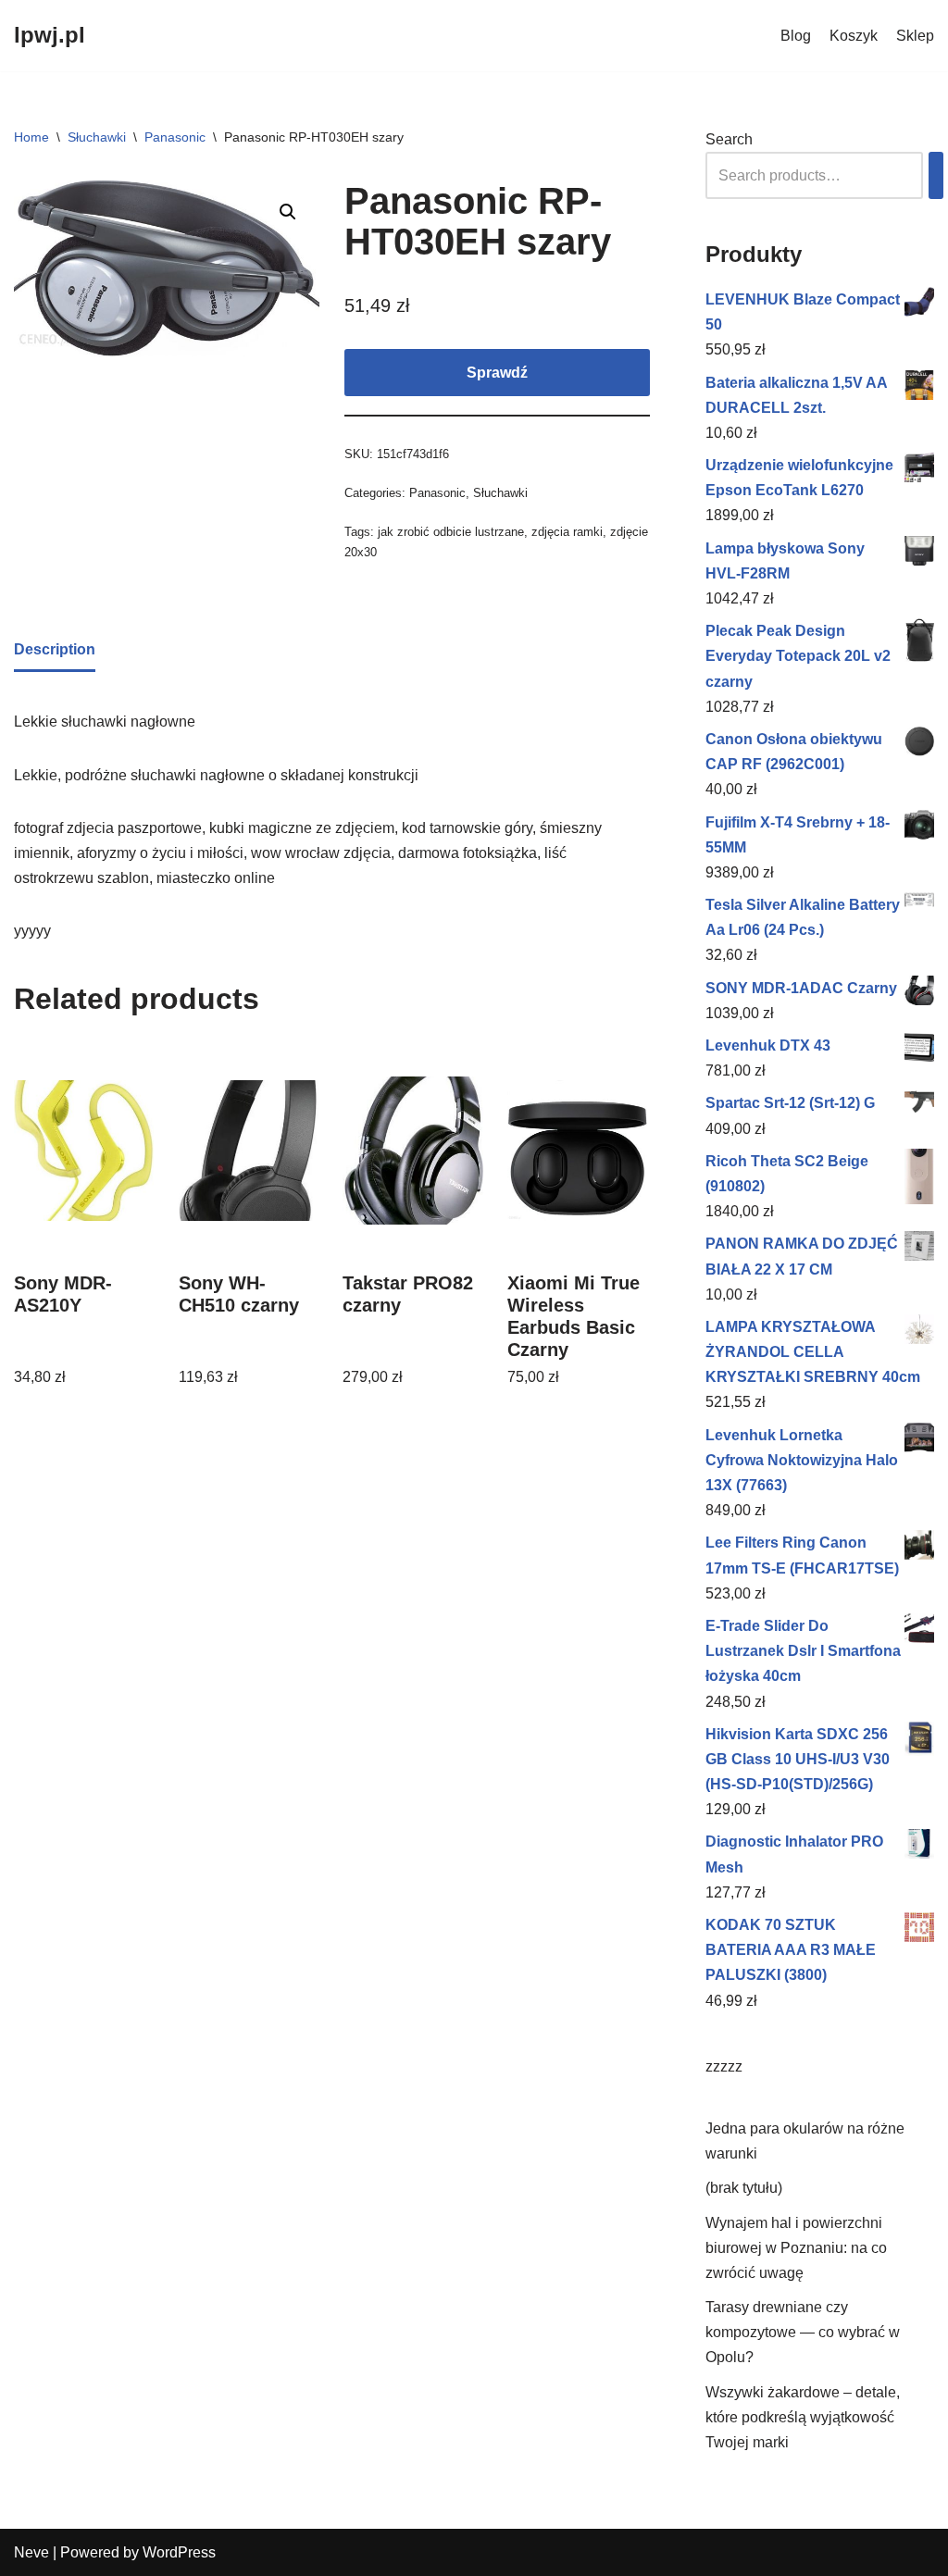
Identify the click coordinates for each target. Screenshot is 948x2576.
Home (31, 137)
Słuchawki (97, 137)
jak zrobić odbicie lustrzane (451, 532)
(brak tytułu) (744, 2188)
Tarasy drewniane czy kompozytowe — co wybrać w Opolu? (803, 2332)
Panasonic (175, 137)
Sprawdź (497, 373)
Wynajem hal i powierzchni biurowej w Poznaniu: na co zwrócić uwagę (796, 2248)
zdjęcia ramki (567, 532)
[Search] (936, 175)
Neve (31, 2552)
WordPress (179, 2552)
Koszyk (854, 36)
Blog (796, 36)
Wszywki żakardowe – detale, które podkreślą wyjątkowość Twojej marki (803, 2417)
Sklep (915, 36)
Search (729, 139)
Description (55, 649)
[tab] (55, 651)
